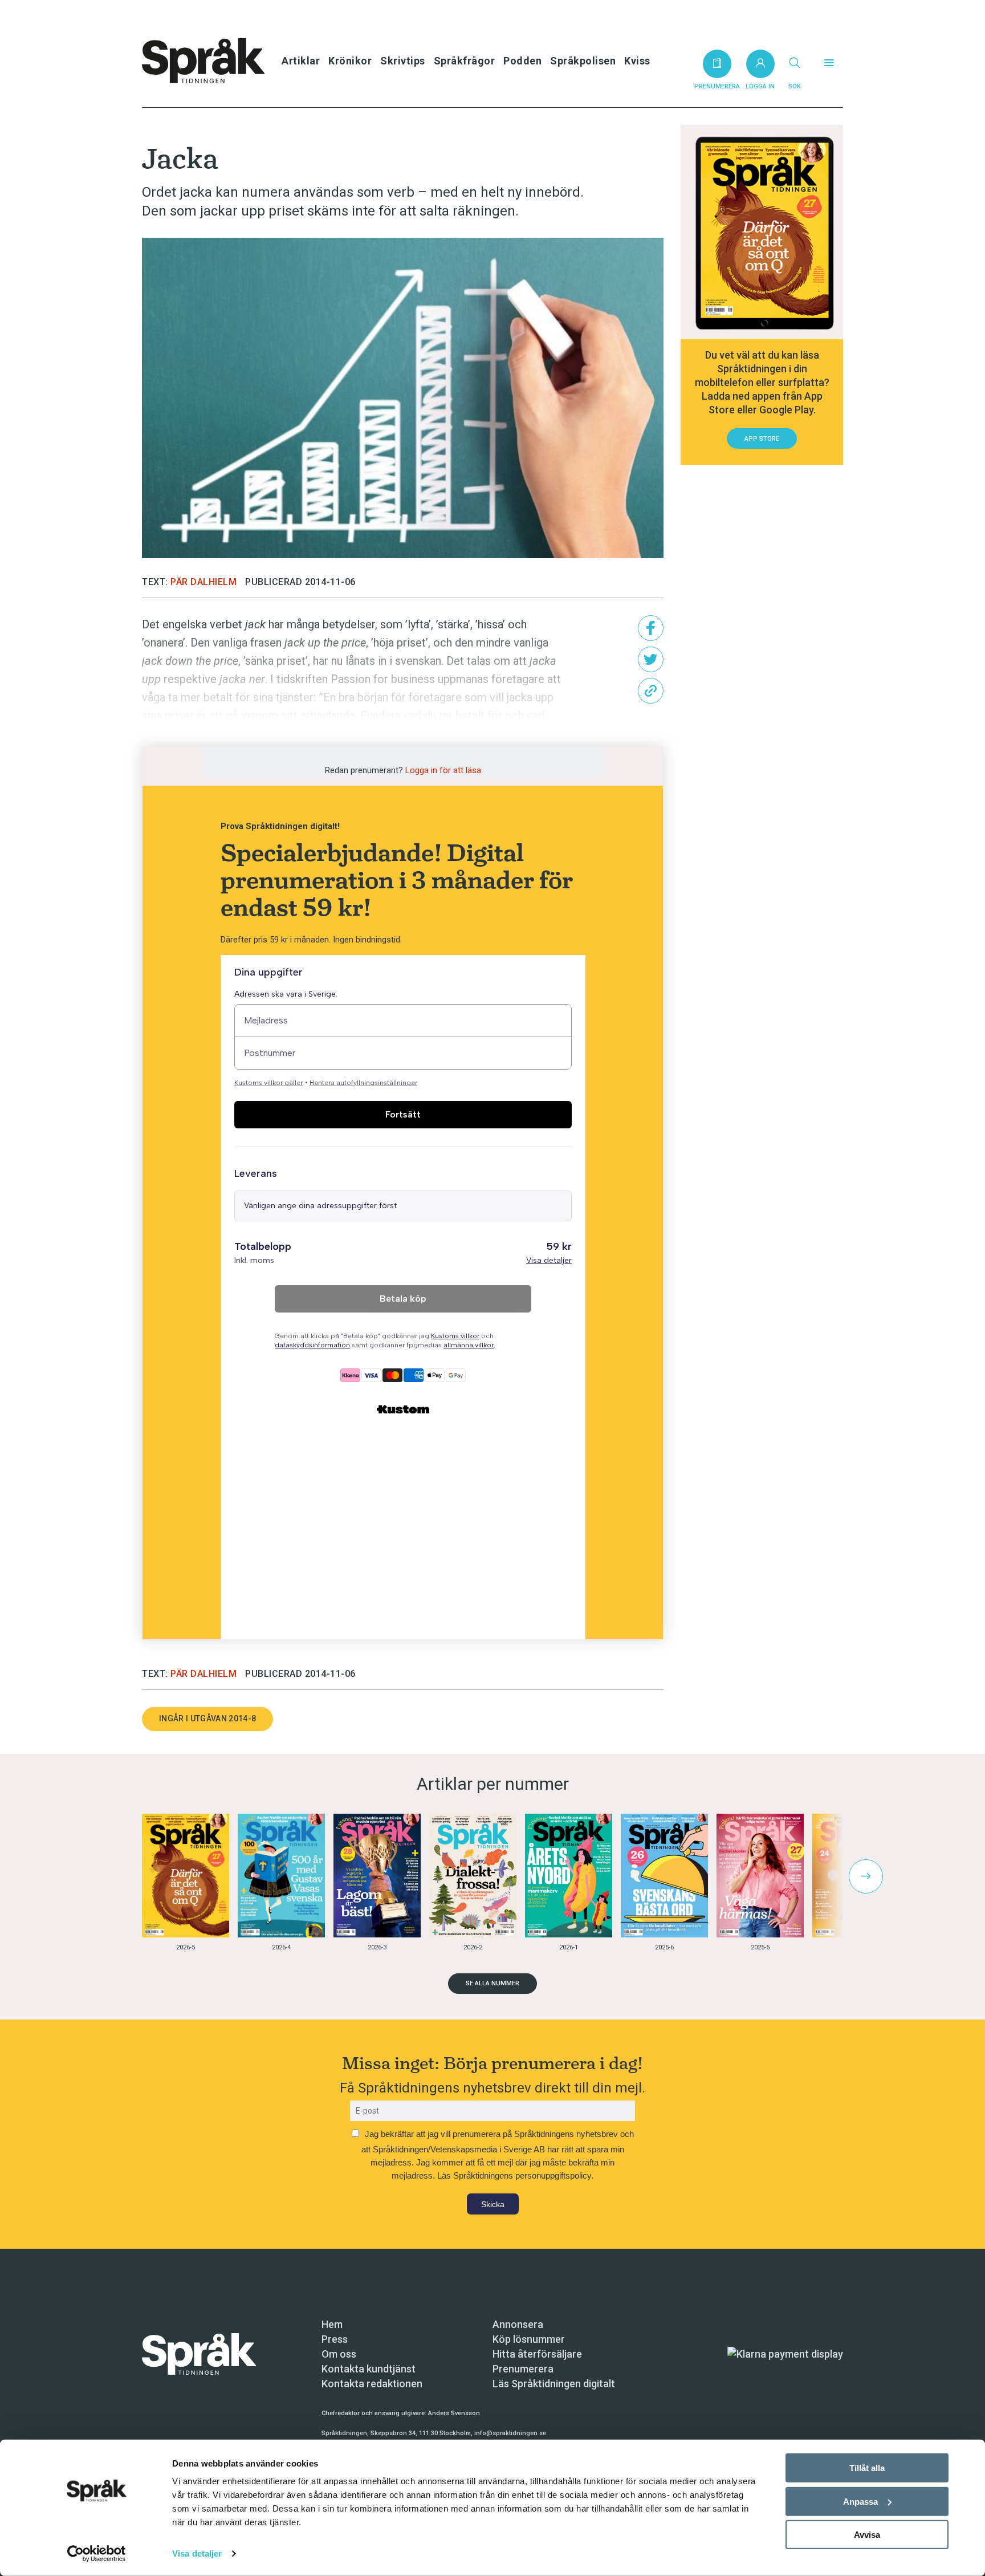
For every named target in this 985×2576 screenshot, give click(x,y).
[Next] (866, 1876)
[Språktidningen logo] (199, 2353)
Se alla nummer (492, 1983)
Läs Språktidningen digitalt (554, 2384)
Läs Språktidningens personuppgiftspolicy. (515, 2175)
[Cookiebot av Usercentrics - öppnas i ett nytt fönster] (97, 2554)
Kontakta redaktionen (372, 2384)
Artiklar (301, 61)
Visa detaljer (197, 2553)
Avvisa (867, 2535)
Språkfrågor (465, 61)
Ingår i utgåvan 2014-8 (207, 1718)
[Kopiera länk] (651, 691)
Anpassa (860, 2501)
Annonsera (518, 2324)
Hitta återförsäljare (537, 2354)
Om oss (339, 2354)
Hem (332, 2324)
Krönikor (350, 61)
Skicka (493, 2204)
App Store (762, 439)
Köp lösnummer (529, 2339)
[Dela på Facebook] (651, 628)
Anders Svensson (454, 2413)
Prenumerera (523, 2369)
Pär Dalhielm (203, 582)
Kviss (637, 61)
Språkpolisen (583, 61)
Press (335, 2339)
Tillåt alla (867, 2468)
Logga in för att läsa (443, 770)
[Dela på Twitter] (651, 659)
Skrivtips (403, 61)
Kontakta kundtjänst (369, 2369)
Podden (522, 61)
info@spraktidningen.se (510, 2433)
